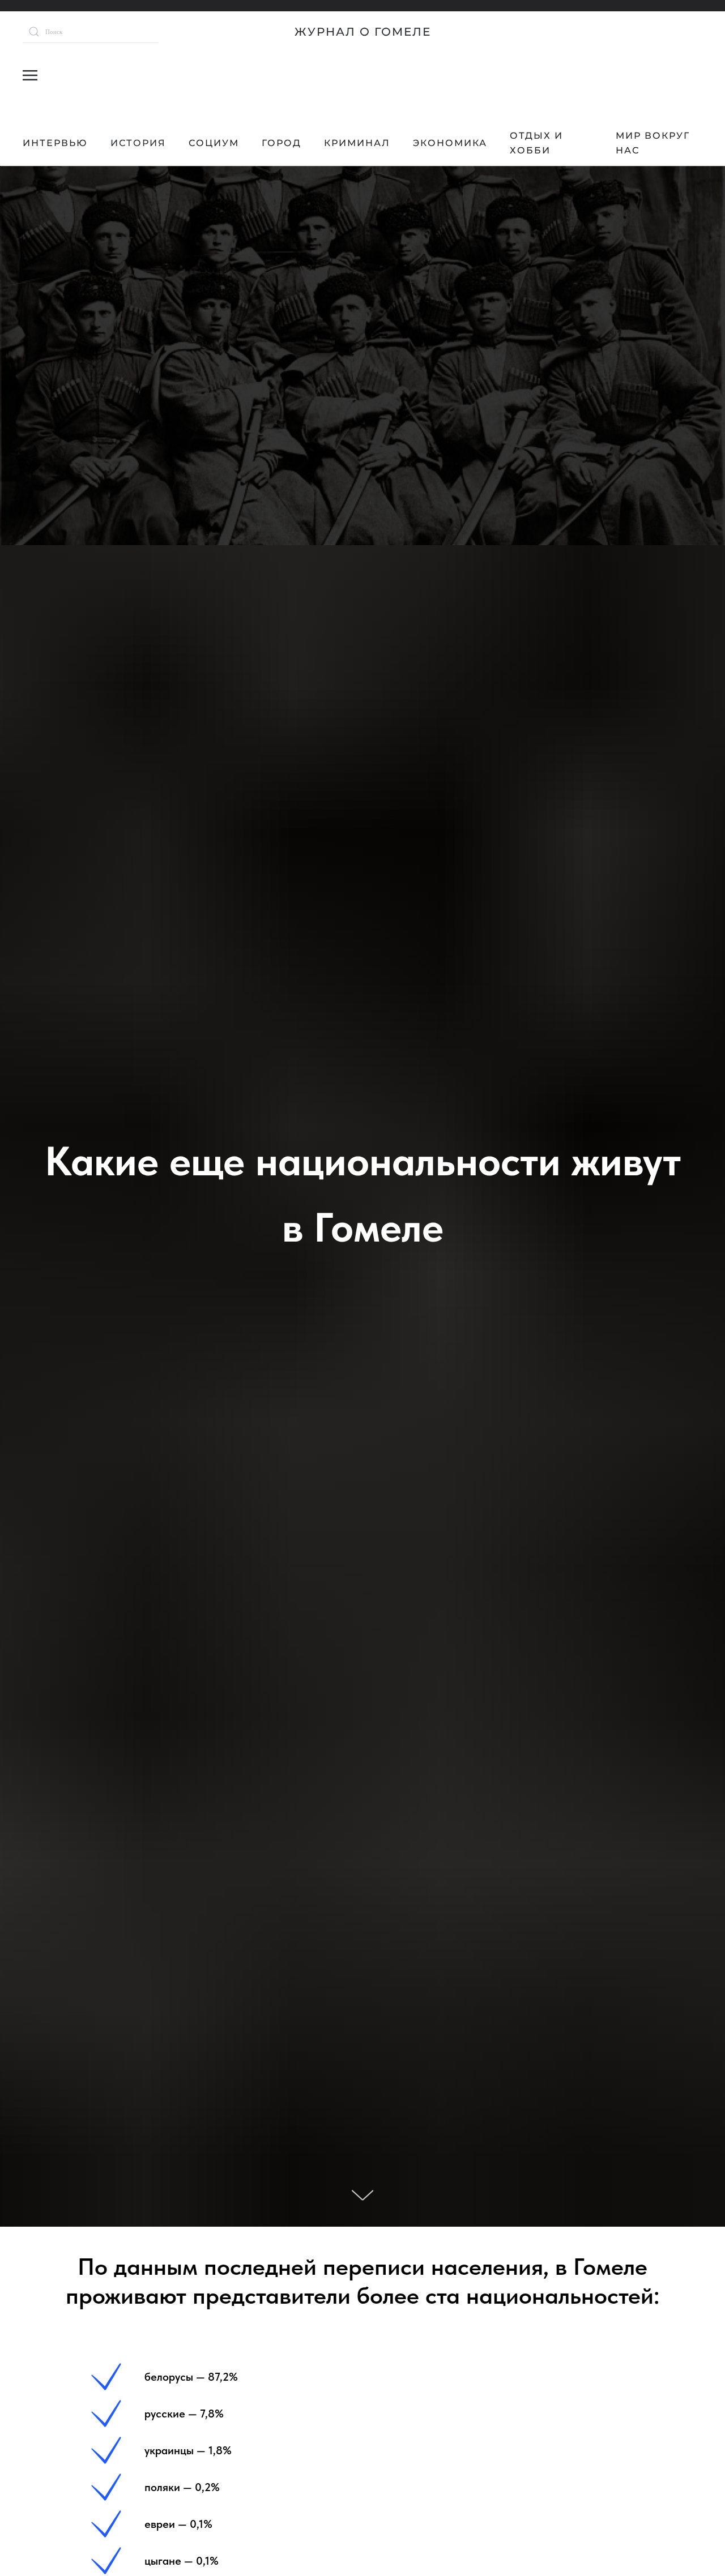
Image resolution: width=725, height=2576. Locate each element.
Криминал (357, 143)
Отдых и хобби (536, 143)
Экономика (450, 143)
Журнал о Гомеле (363, 32)
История (138, 143)
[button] (30, 75)
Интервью (55, 143)
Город (282, 143)
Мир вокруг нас (653, 143)
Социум (214, 143)
